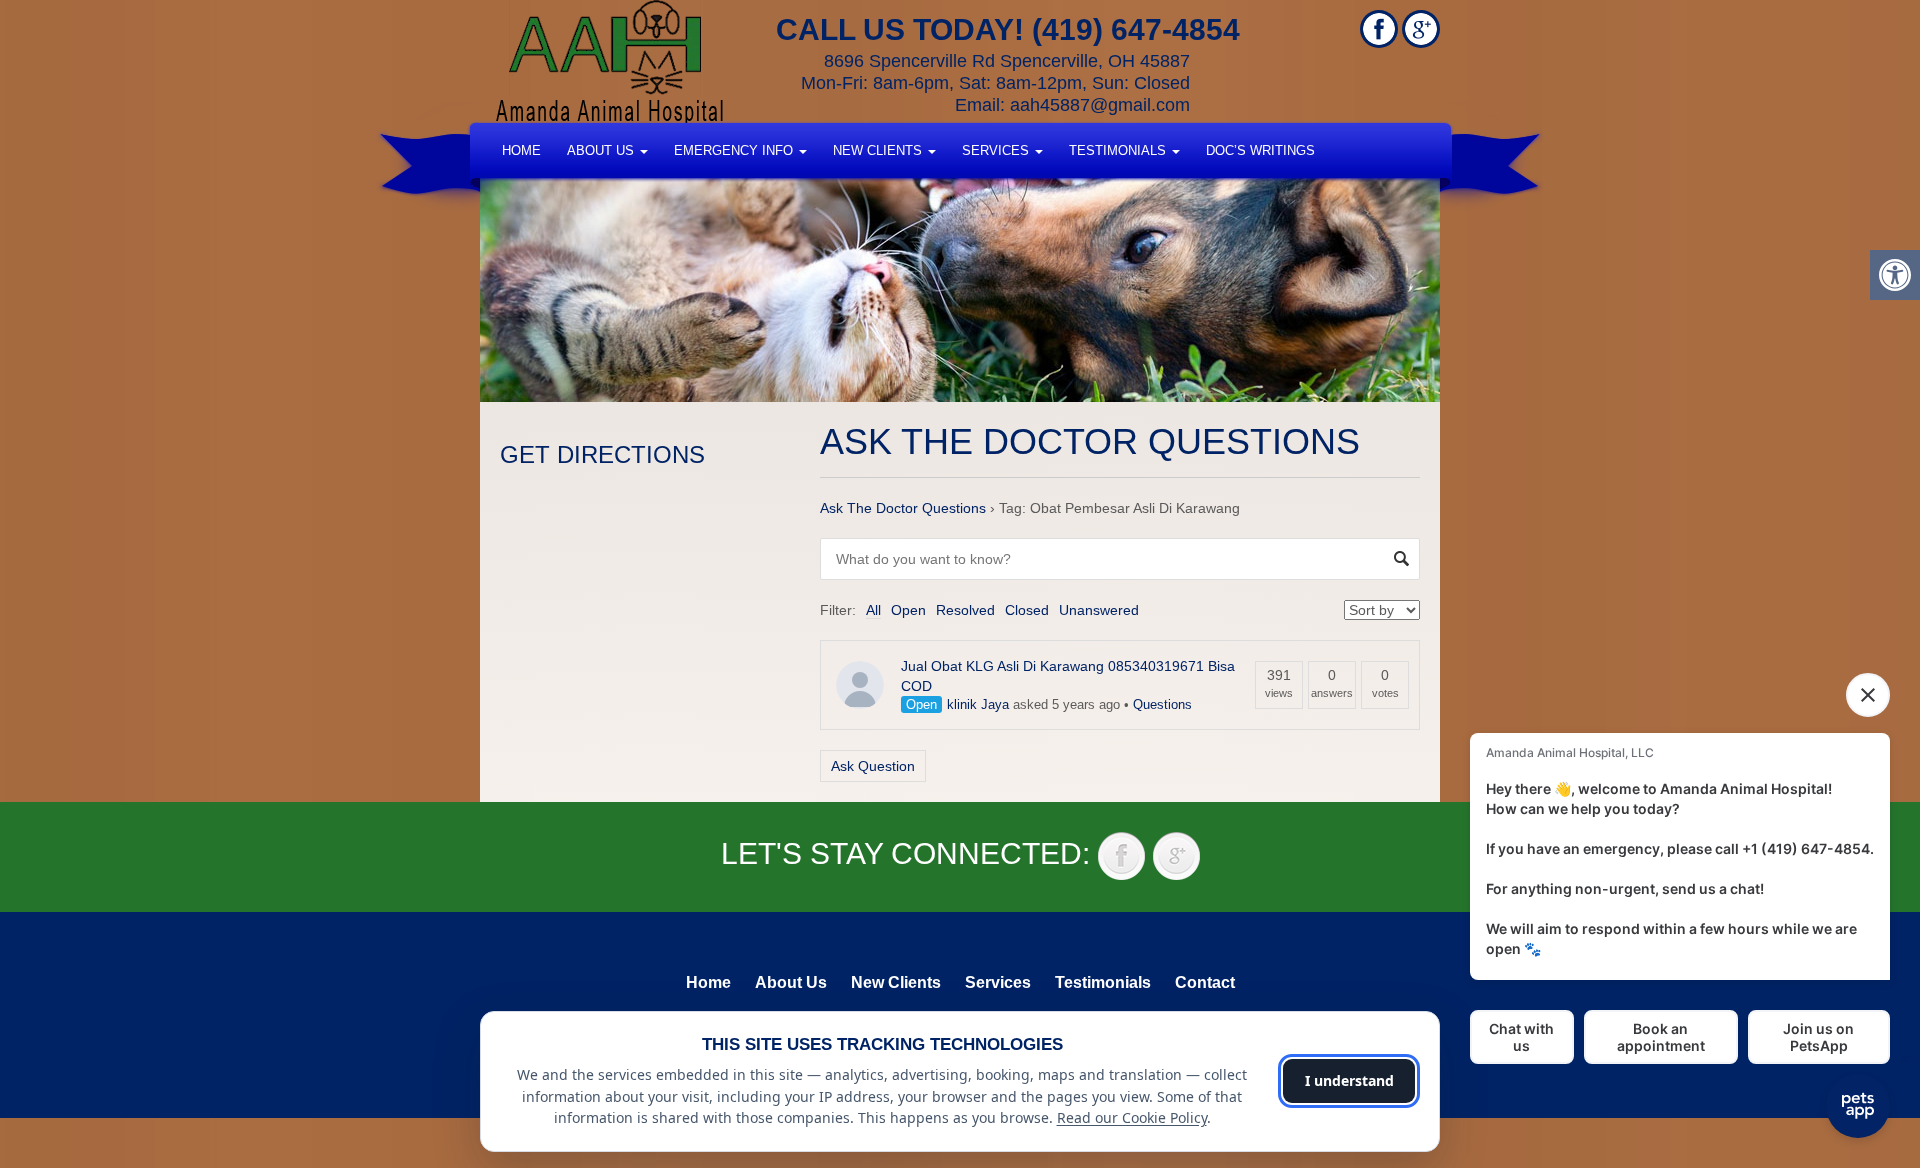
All (873, 610)
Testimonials (1119, 150)
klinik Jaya (978, 704)
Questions (1162, 704)
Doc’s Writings (1260, 150)
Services (997, 150)
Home (521, 150)
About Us (602, 150)
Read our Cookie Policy (1132, 1117)
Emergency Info (735, 150)
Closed (1027, 610)
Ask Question (873, 766)
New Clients (879, 150)
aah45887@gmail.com (1100, 105)
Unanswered (1099, 610)
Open (908, 610)
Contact (1205, 982)
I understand (1349, 1080)
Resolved (965, 610)
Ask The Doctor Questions (903, 508)
